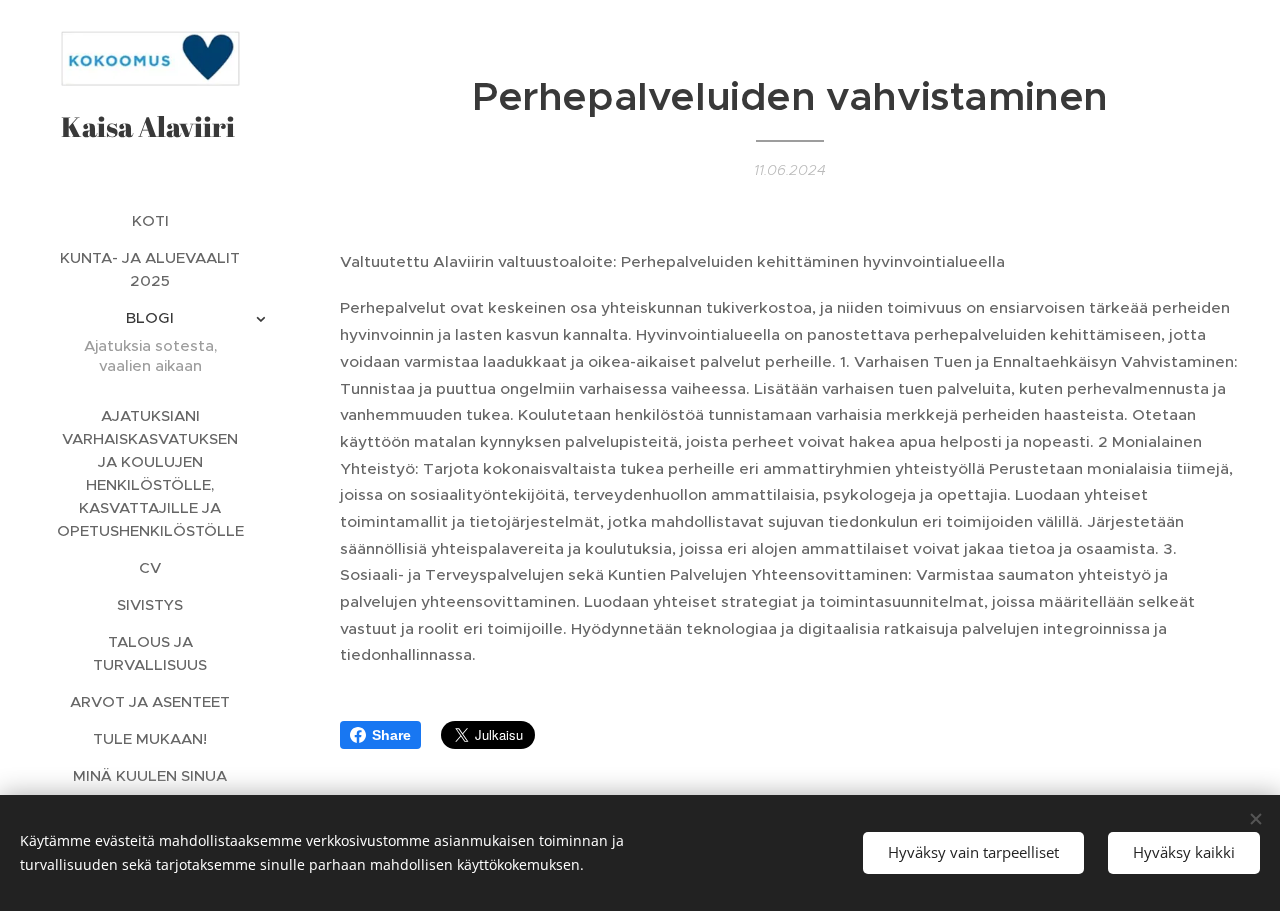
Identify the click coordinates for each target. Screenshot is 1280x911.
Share (391, 735)
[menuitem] (150, 220)
